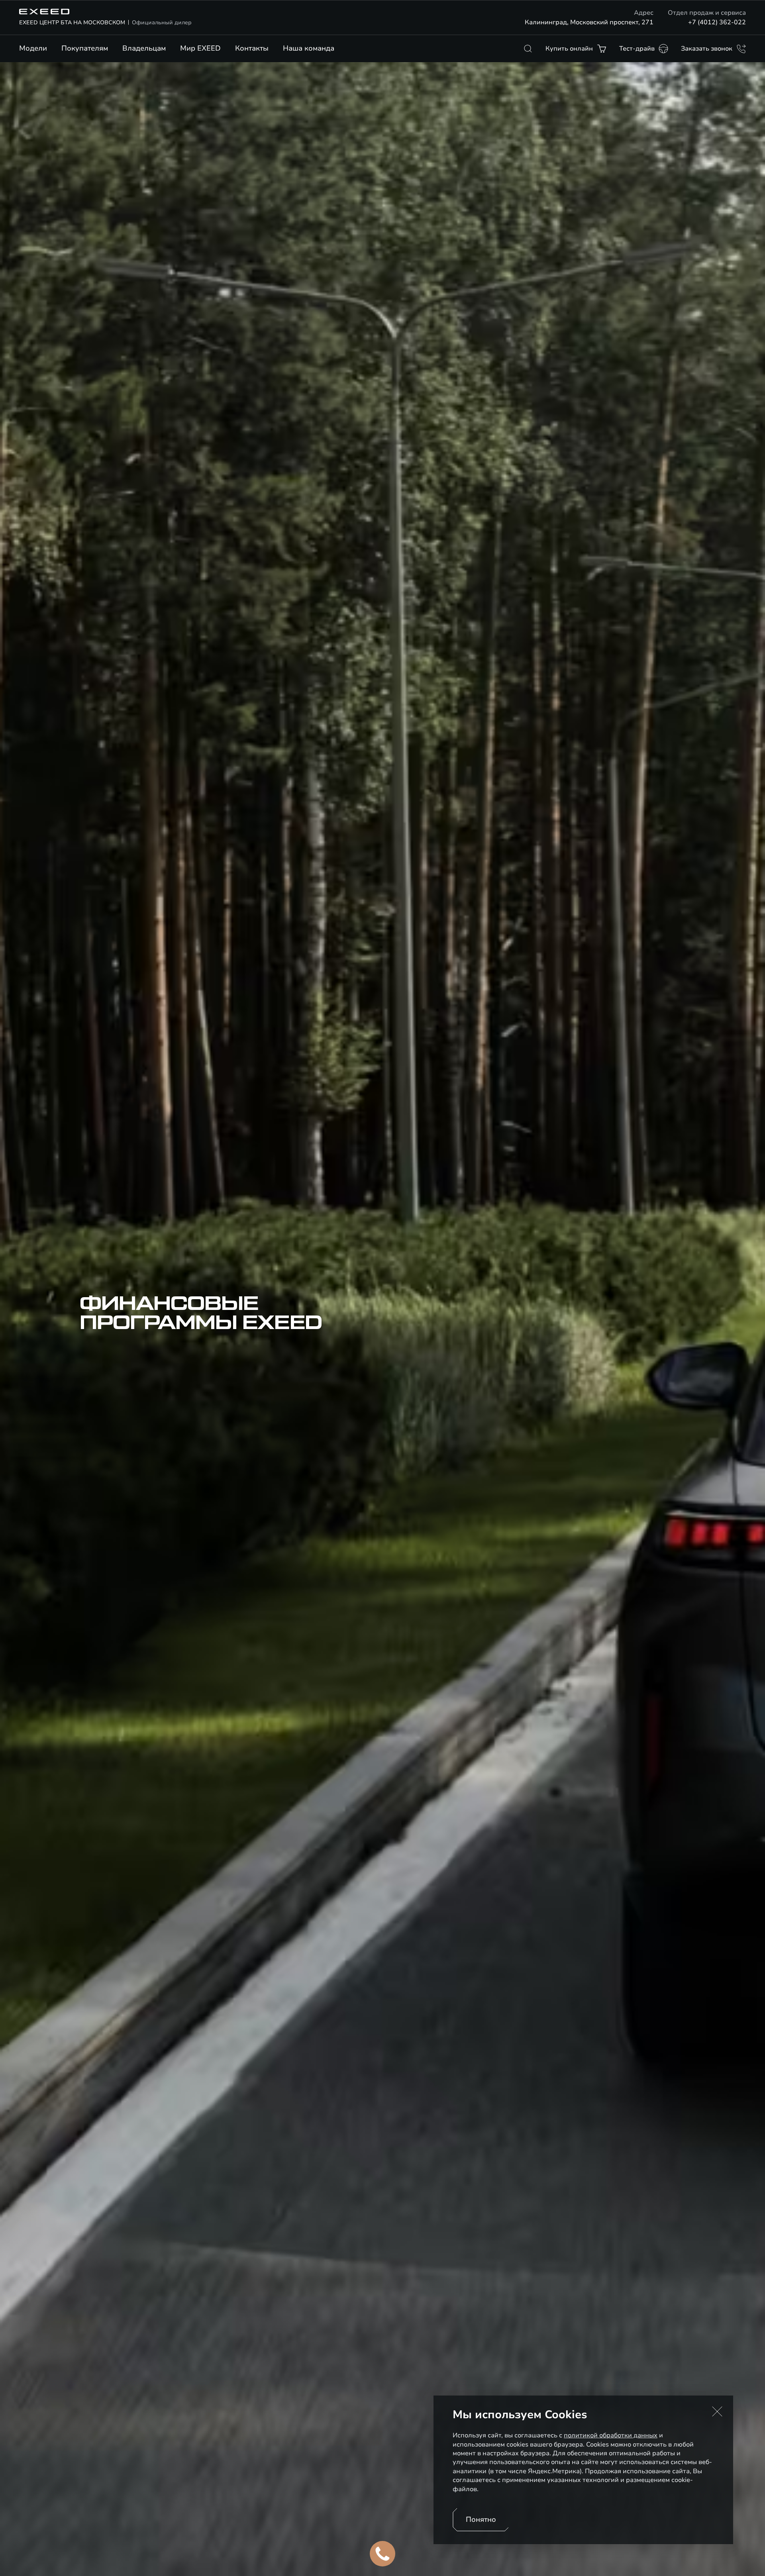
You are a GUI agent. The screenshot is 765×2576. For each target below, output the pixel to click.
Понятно (481, 2519)
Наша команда (309, 48)
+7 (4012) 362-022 (717, 22)
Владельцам (144, 48)
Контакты (252, 48)
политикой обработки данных (611, 2435)
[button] (717, 2411)
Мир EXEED (200, 48)
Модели (33, 48)
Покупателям (85, 48)
